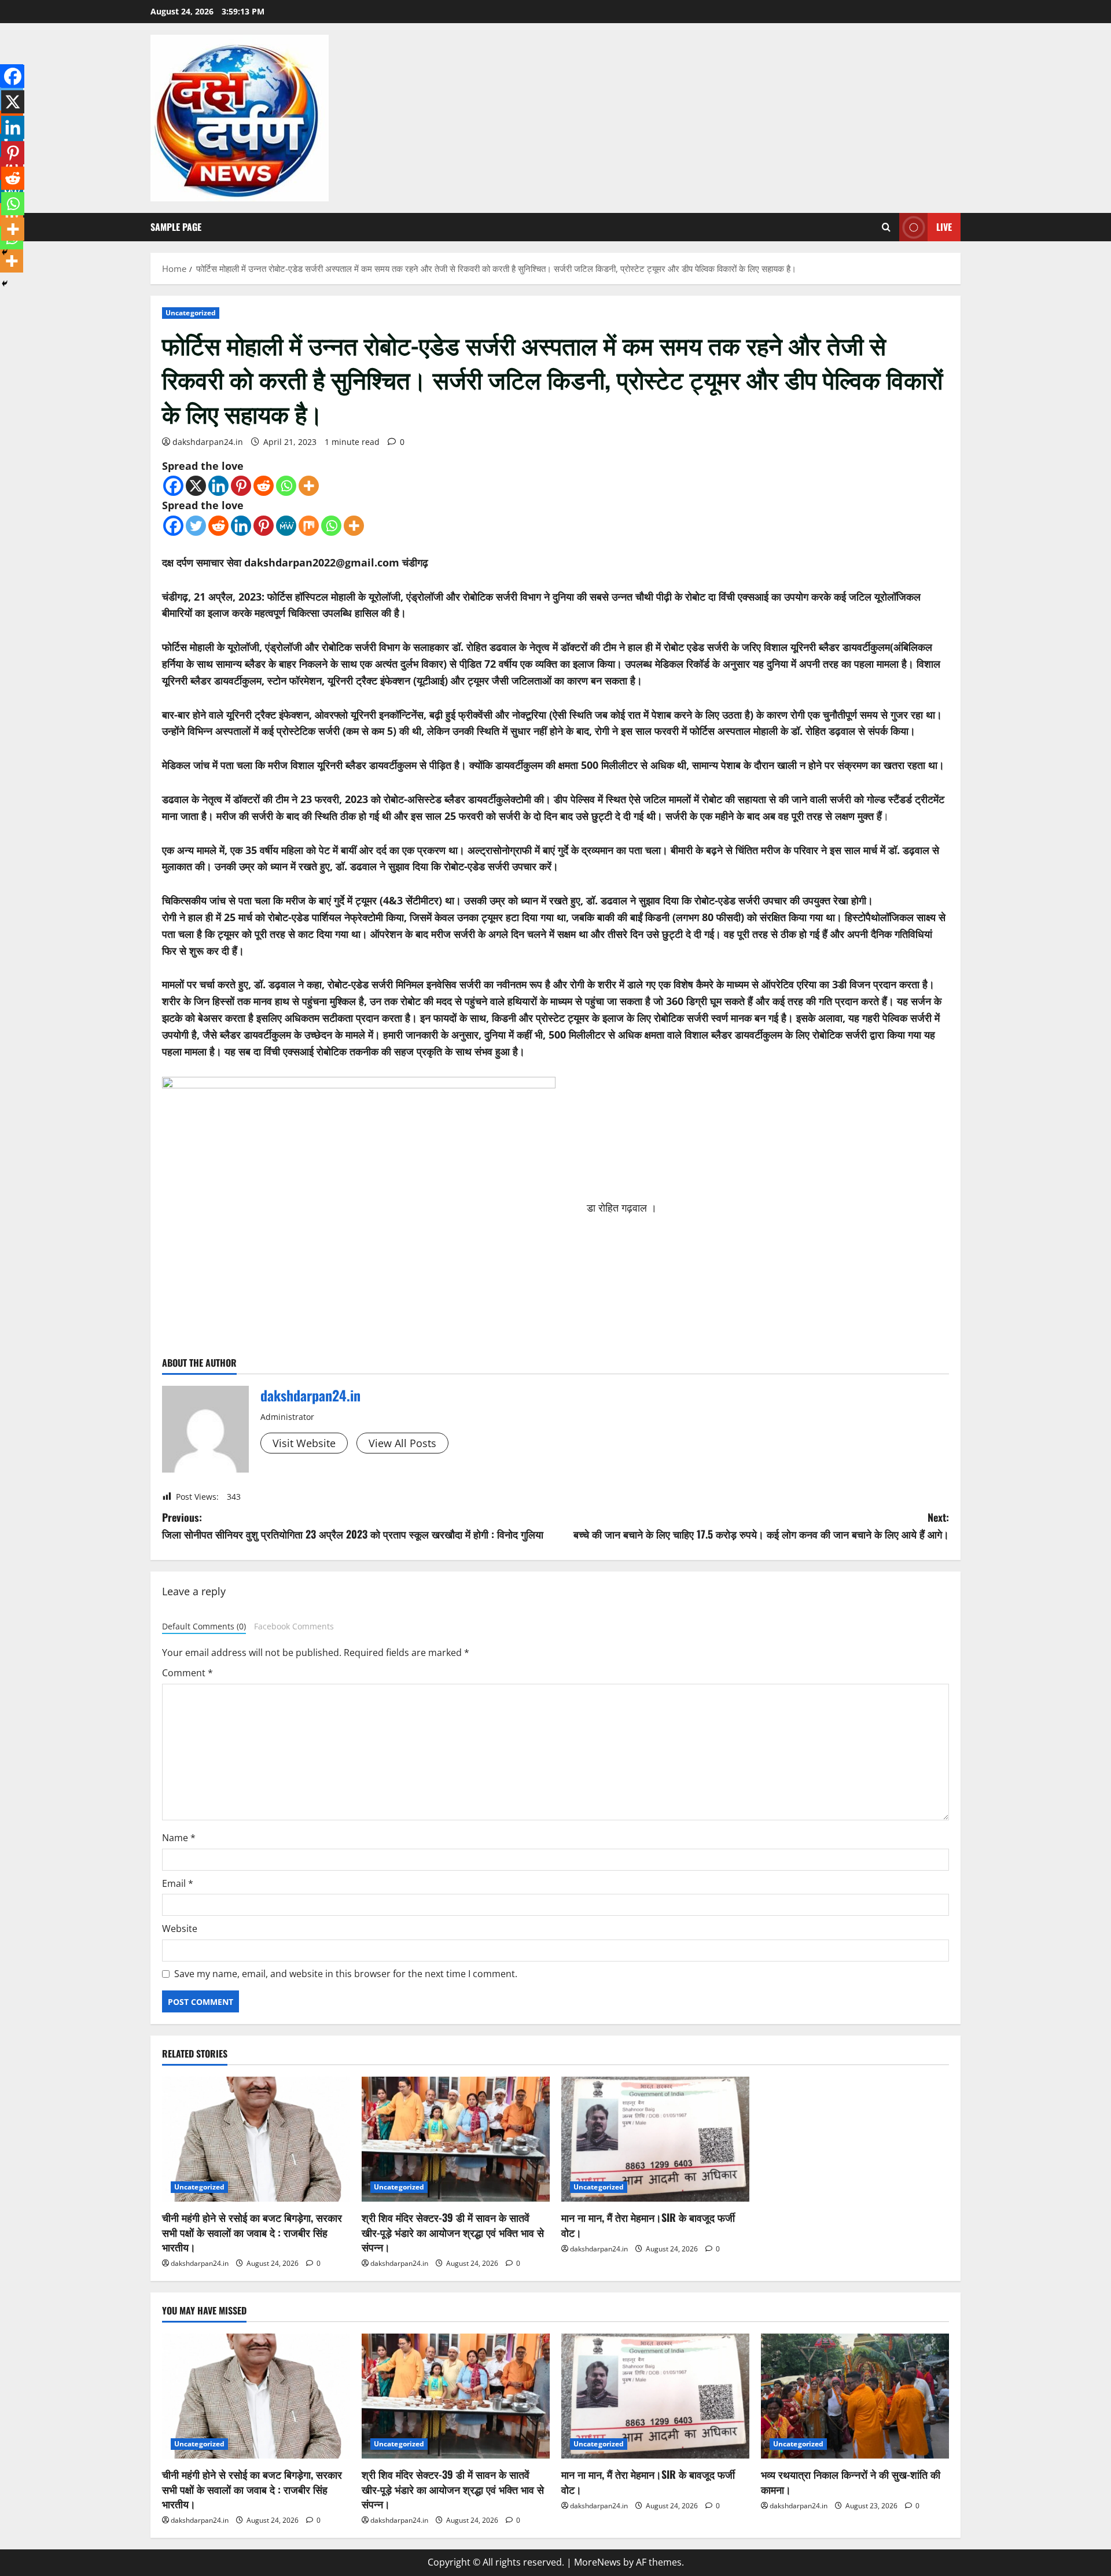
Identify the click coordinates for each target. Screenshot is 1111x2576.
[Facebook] (173, 486)
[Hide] (5, 284)
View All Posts (402, 1443)
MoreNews (597, 2562)
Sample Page (176, 227)
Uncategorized (191, 313)
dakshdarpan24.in (208, 442)
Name (179, 1838)
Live (944, 227)
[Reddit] (264, 486)
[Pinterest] (241, 486)
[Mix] (309, 526)
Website (180, 1929)
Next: (761, 1526)
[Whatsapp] (286, 486)
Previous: (353, 1526)
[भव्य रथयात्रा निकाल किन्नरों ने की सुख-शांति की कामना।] (855, 2396)
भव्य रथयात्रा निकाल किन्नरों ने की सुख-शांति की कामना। (851, 2481)
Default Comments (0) (204, 1626)
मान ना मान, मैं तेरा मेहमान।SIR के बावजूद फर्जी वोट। (648, 2224)
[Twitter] (196, 526)
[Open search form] (886, 227)
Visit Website (304, 1443)
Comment (187, 1673)
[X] (196, 486)
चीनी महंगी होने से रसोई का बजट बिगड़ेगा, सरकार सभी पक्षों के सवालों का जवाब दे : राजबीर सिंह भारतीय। (252, 2232)
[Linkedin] (218, 486)
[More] (309, 486)
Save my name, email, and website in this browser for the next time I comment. (346, 1974)
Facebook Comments (294, 1626)
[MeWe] (286, 526)
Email (178, 1883)
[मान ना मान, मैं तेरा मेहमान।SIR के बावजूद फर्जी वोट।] (655, 2139)
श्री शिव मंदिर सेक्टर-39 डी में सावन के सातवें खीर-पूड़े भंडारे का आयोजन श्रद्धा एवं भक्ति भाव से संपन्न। (453, 2232)
